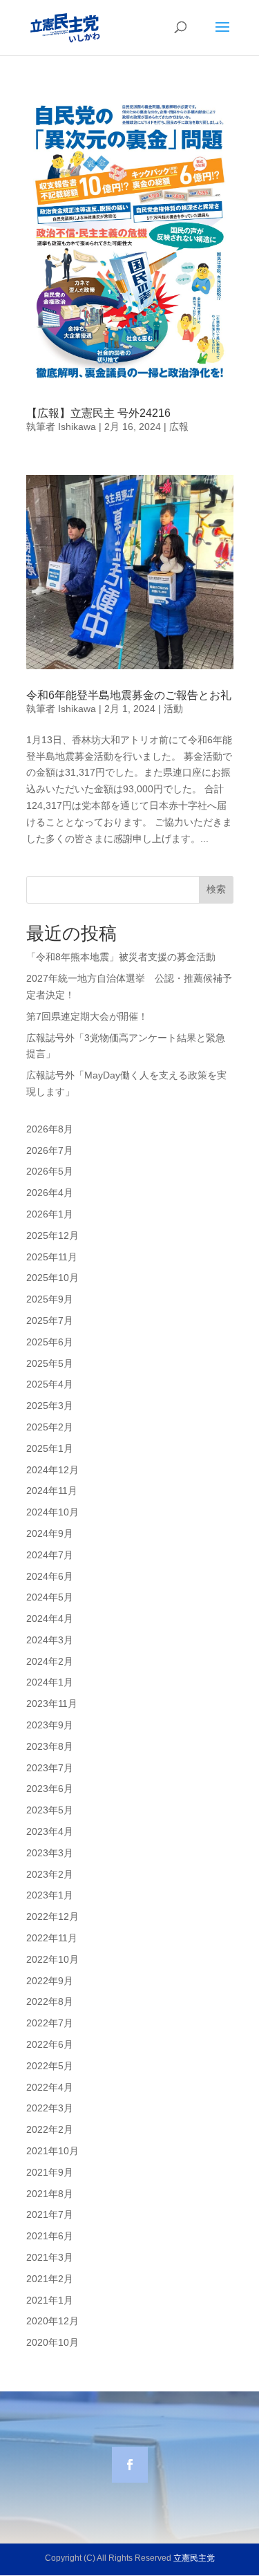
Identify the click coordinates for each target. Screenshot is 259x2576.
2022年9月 (50, 1981)
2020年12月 (52, 2321)
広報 (179, 427)
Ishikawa (77, 427)
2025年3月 (50, 1406)
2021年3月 (50, 2257)
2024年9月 (50, 1533)
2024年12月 (52, 1470)
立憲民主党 (194, 2558)
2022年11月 (52, 1938)
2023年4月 (50, 1831)
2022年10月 (52, 1959)
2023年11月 (52, 1704)
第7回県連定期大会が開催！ (87, 1016)
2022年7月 (50, 2023)
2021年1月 (50, 2300)
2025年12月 (52, 1235)
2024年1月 (50, 1682)
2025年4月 (50, 1384)
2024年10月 (52, 1512)
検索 (216, 889)
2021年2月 (50, 2279)
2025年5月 (50, 1363)
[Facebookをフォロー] (130, 2465)
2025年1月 (50, 1448)
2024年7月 (50, 1555)
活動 (173, 709)
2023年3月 (50, 1853)
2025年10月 (52, 1278)
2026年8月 (50, 1129)
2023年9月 (50, 1725)
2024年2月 (50, 1661)
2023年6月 (50, 1789)
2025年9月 (50, 1299)
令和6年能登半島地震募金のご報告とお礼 (129, 695)
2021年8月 (50, 2194)
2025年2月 (50, 1427)
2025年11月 (52, 1257)
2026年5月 (50, 1171)
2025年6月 (50, 1342)
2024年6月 (50, 1576)
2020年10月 (52, 2342)
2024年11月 (52, 1491)
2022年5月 (50, 2066)
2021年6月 (50, 2236)
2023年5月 (50, 1810)
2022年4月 (50, 2087)
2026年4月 (50, 1193)
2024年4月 (50, 1618)
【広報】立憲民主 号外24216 (98, 413)
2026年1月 (50, 1214)
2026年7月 (50, 1150)
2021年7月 (50, 2214)
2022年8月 (50, 2001)
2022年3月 (50, 2108)
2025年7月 (50, 1320)
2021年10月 (52, 2151)
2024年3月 (50, 1640)
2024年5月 (50, 1597)
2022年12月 (52, 1916)
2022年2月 (50, 2129)
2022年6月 (50, 2044)
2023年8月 (50, 1746)
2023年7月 (50, 1768)
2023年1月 (50, 1895)
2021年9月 (50, 2172)
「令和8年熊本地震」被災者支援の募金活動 (121, 957)
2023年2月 (50, 1874)
